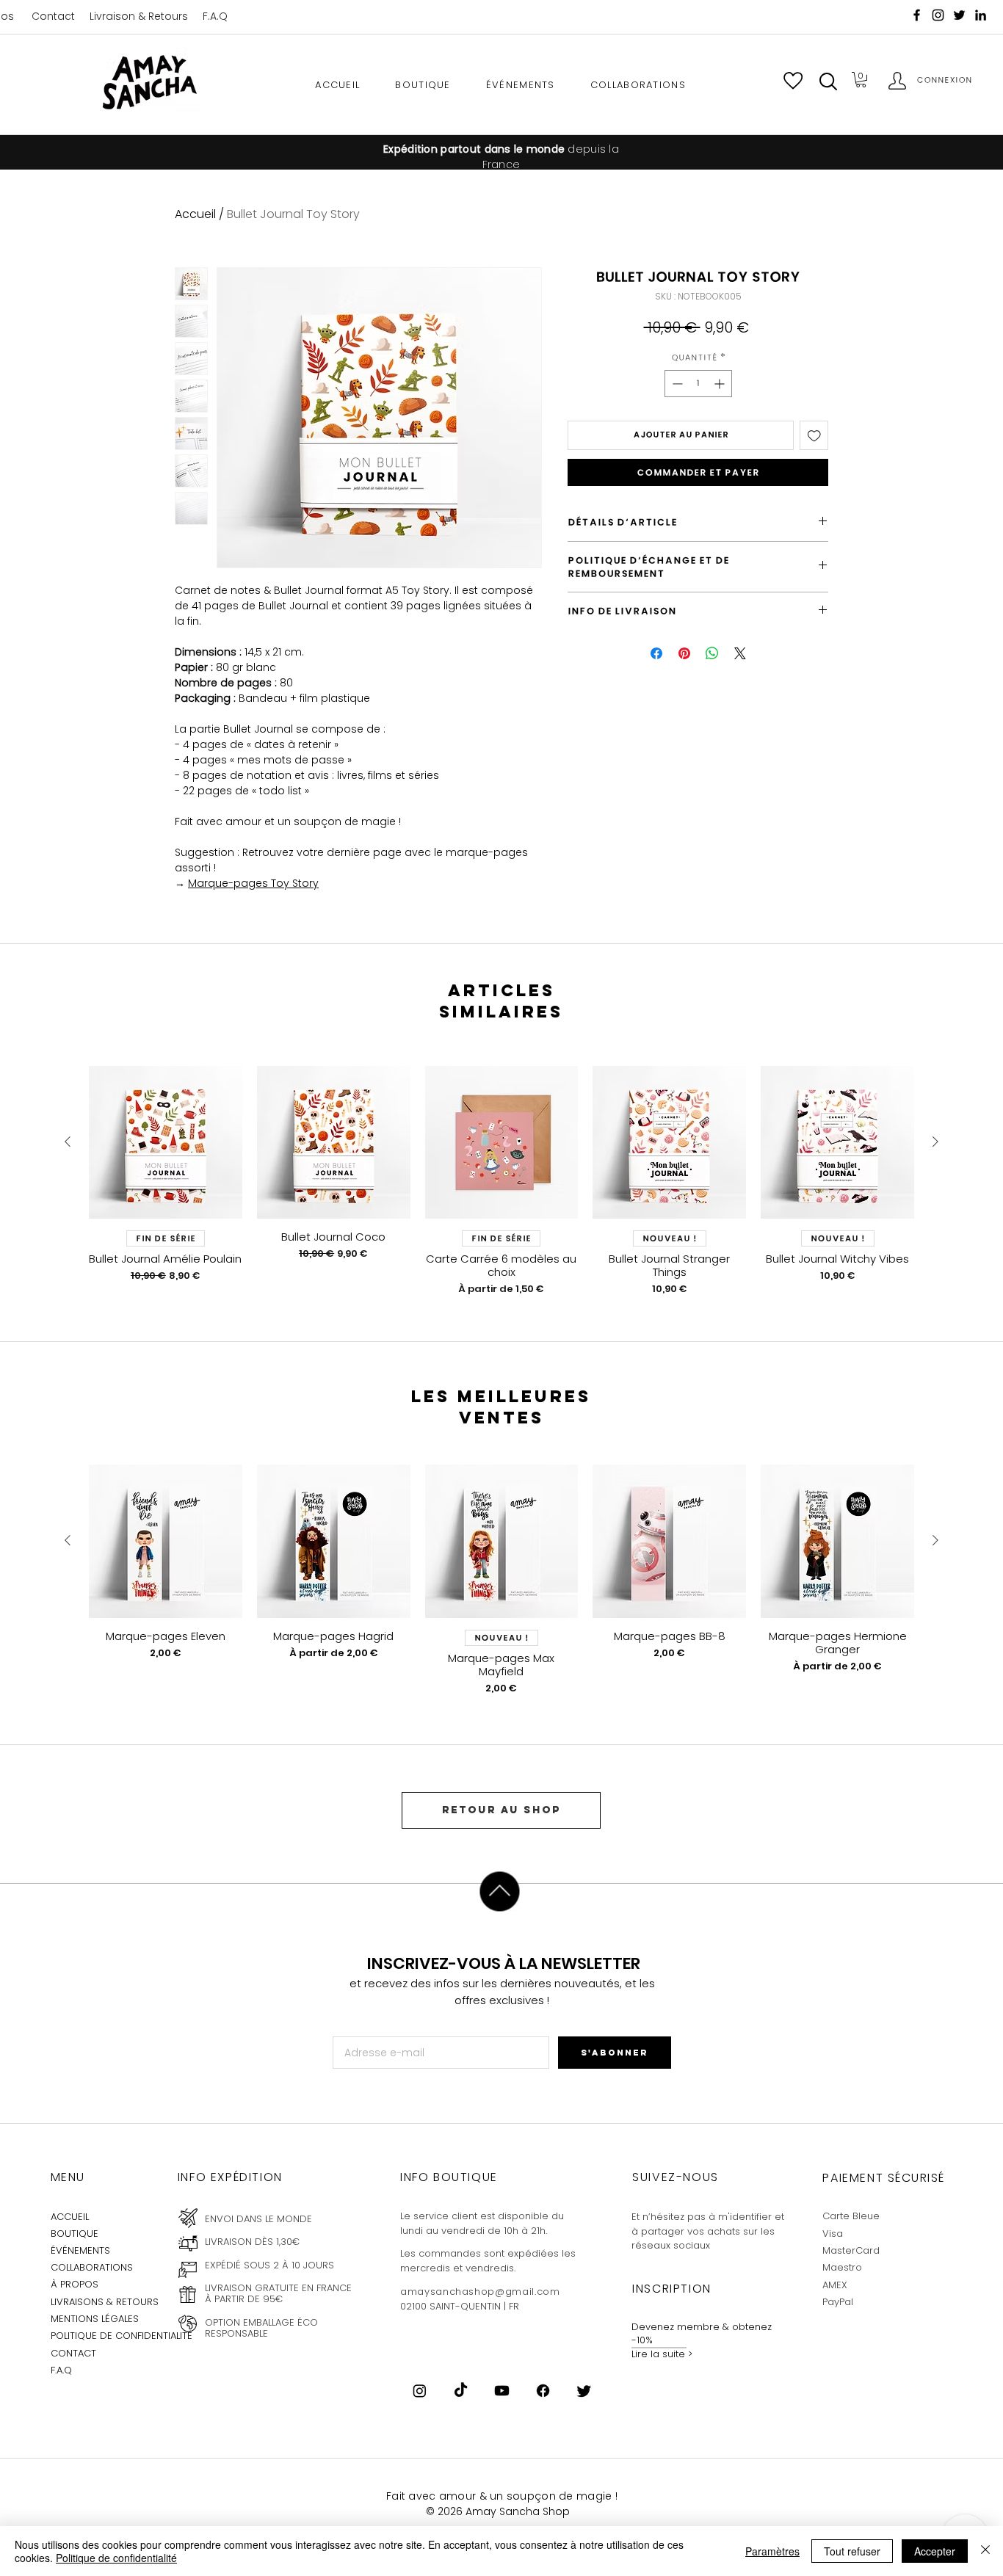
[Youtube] (502, 2391)
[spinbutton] (698, 384)
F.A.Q (215, 16)
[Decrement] (676, 384)
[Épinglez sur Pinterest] (684, 653)
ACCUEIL (70, 2217)
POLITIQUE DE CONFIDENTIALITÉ (122, 2336)
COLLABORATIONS (92, 2267)
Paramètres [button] (772, 2551)
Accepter (935, 2551)
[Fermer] (985, 2551)
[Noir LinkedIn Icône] (981, 15)
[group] (501, 1181)
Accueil (195, 214)
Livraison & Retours (139, 16)
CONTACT (73, 2353)
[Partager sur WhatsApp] (712, 653)
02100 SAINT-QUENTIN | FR (460, 2306)
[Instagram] (938, 15)
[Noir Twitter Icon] (959, 15)
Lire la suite (658, 2354)
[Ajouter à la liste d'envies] (814, 435)
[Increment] (721, 384)
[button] (828, 81)
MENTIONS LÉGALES (95, 2319)
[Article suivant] (935, 1142)
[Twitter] (584, 2391)
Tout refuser (852, 2551)
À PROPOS (75, 2284)
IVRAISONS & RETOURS (106, 2302)
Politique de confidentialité (116, 2558)
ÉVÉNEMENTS (80, 2250)
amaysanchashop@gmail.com (480, 2292)
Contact (53, 16)
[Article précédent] (68, 1142)
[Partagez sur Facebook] (656, 653)
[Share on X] (740, 653)
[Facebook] (917, 15)
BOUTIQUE (75, 2234)
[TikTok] (461, 2391)
